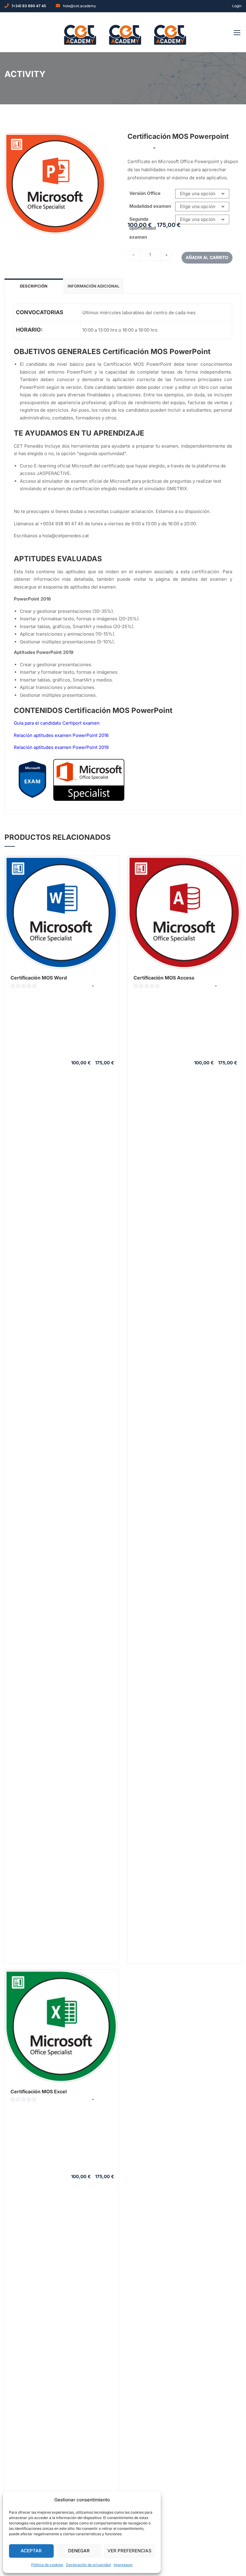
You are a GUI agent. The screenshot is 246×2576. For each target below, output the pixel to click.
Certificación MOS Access (164, 978)
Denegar (79, 2551)
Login (237, 6)
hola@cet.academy (79, 6)
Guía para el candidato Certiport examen (57, 723)
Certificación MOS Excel (39, 2092)
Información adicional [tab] (93, 286)
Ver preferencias (129, 2551)
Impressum (123, 2565)
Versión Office (145, 193)
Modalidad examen (150, 206)
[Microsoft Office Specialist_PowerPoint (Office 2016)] (55, 183)
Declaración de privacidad (88, 2565)
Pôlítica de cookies (47, 2565)
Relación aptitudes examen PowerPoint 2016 (61, 735)
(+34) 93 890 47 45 (29, 6)
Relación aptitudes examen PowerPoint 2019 (61, 747)
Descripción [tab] (34, 286)
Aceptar (31, 2551)
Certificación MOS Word (39, 978)
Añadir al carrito (207, 257)
